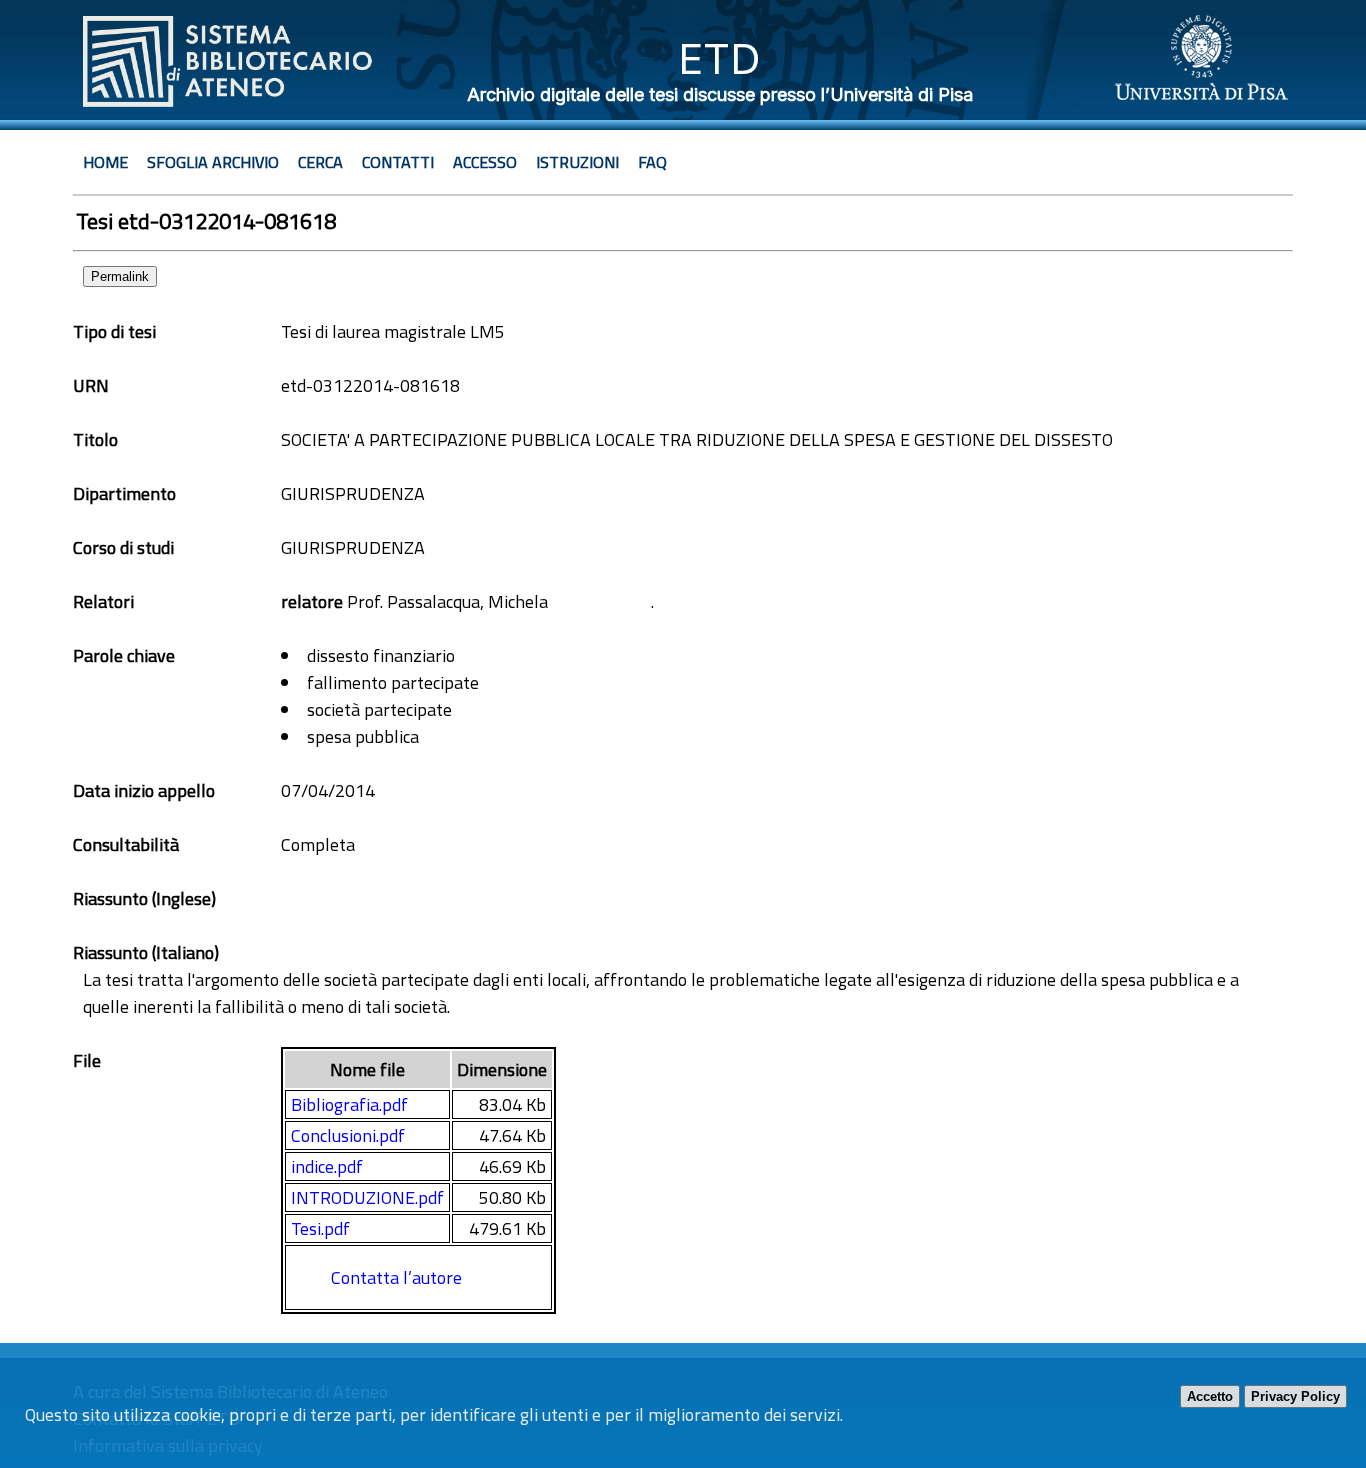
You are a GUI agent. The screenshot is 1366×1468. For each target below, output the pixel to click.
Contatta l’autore (396, 1277)
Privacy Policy (1295, 1396)
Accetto (1210, 1396)
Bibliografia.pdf (349, 1104)
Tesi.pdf (320, 1228)
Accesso (485, 162)
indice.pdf (327, 1166)
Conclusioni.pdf (348, 1135)
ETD (719, 58)
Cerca (320, 162)
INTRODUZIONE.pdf (367, 1197)
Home (105, 162)
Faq (652, 162)
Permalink (120, 276)
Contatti (398, 162)
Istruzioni (577, 162)
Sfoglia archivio (213, 162)
